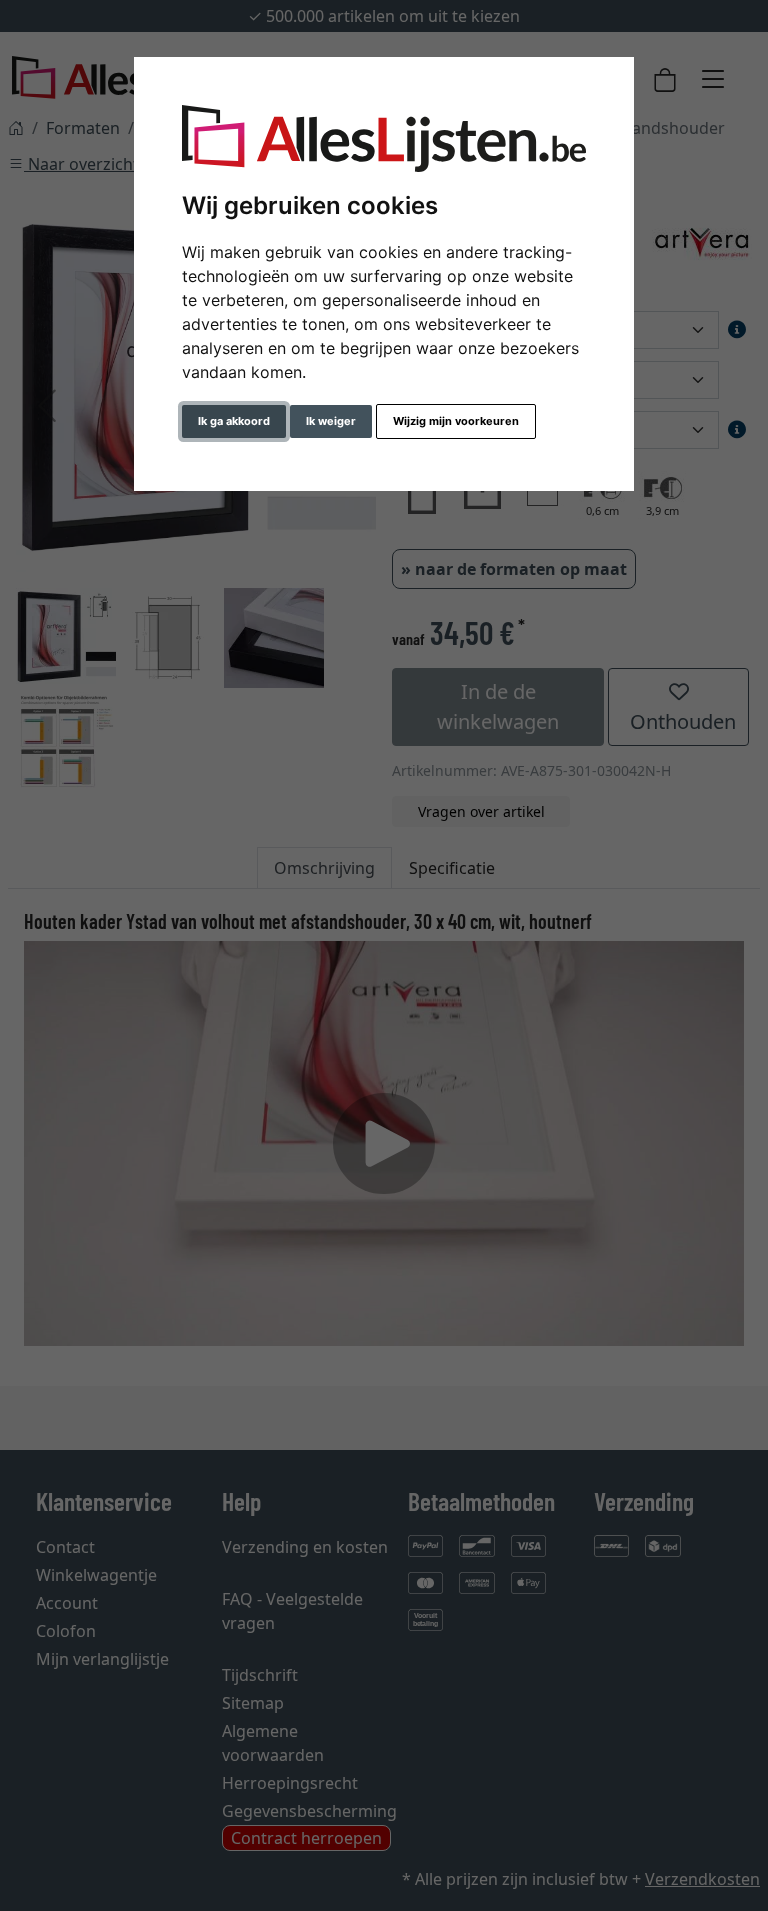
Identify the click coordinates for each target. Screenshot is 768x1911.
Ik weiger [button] (331, 421)
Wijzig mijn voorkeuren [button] (456, 421)
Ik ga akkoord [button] (234, 421)
